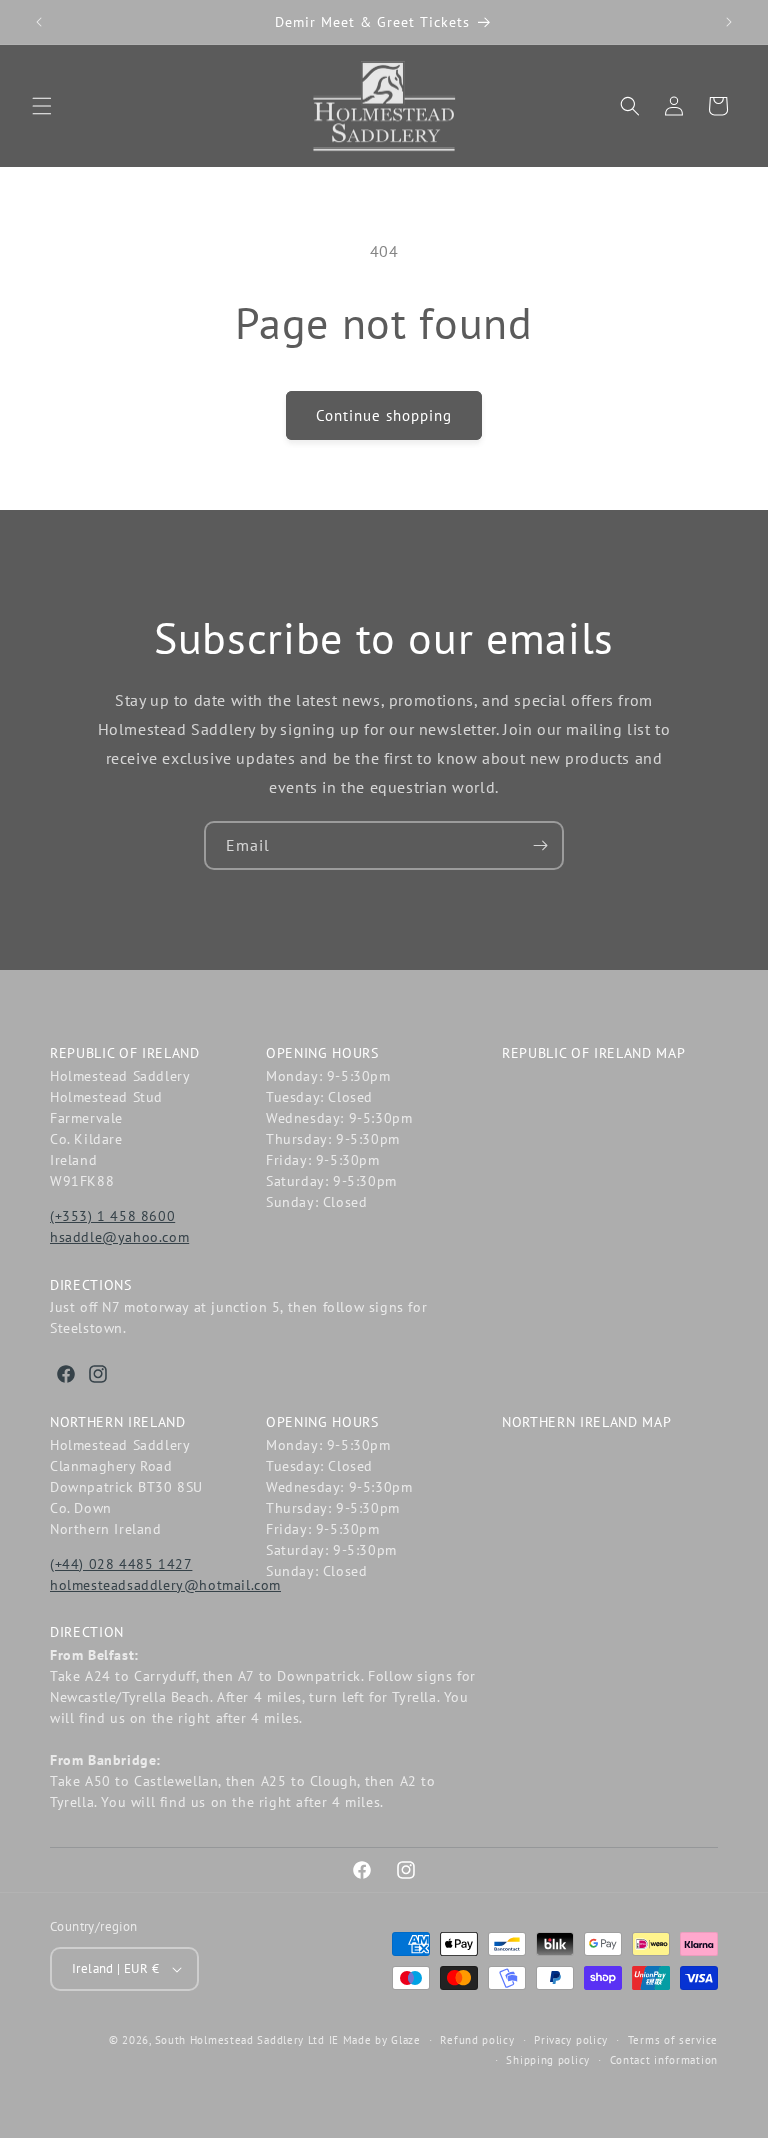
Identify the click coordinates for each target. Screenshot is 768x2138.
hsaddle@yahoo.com (119, 1237)
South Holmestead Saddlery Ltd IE (247, 2040)
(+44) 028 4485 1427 (121, 1564)
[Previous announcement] (39, 22)
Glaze (406, 2040)
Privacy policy (571, 2040)
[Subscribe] (540, 845)
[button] (42, 106)
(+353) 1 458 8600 (112, 1216)
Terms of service (673, 2040)
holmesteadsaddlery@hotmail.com (165, 1585)
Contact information (664, 2060)
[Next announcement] (729, 22)
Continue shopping (384, 415)
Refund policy (477, 2040)
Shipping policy (548, 2060)
